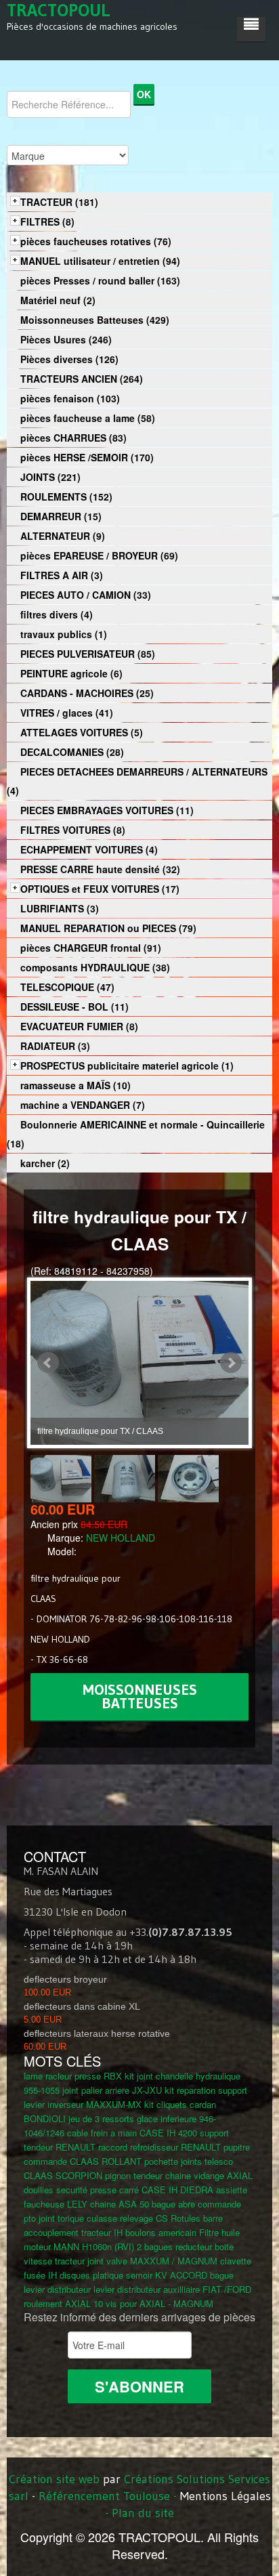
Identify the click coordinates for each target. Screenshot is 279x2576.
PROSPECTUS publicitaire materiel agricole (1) (127, 1065)
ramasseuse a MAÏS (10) (76, 1085)
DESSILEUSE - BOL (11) (74, 1007)
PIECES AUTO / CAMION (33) (86, 595)
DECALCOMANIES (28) (72, 752)
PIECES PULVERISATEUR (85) (88, 654)
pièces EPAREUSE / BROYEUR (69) (99, 555)
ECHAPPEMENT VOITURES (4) (89, 849)
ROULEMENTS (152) (66, 497)
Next (231, 1363)
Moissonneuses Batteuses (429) (95, 320)
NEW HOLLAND (121, 1538)
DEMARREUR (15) (61, 516)
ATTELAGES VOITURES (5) (82, 732)
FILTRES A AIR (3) (62, 575)
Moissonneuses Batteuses (140, 1696)
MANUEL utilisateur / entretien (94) (100, 261)
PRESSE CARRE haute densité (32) (100, 869)
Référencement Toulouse (104, 2496)
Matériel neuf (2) (58, 300)
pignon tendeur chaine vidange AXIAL (179, 2175)
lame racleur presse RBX (73, 2076)
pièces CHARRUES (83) (73, 438)
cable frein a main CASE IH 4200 (132, 2133)
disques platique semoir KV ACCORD (133, 2275)
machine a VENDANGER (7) (83, 1105)
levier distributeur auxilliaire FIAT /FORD (172, 2289)
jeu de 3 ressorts (101, 2118)
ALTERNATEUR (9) (63, 536)
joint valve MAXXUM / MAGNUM (152, 2261)
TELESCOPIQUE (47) (67, 987)
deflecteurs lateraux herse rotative (97, 2033)
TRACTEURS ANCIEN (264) (82, 379)
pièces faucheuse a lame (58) (88, 418)
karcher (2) (45, 1163)
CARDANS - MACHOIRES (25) (87, 693)
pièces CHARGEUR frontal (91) (91, 948)
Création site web (54, 2479)
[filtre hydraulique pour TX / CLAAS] (62, 1477)
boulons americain (161, 2232)
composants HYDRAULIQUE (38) (95, 967)
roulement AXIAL (57, 2303)
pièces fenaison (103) (70, 398)
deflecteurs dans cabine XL (82, 2006)
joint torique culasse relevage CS (103, 2218)
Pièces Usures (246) (66, 339)
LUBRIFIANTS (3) (60, 908)
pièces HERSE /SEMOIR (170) (87, 457)
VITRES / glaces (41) (67, 713)
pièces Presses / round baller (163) (100, 280)
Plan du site (143, 2513)
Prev (48, 1363)
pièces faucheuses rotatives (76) (96, 241)
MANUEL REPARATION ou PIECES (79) (108, 928)
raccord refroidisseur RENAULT (159, 2147)
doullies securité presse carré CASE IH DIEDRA (119, 2190)
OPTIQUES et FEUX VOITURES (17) (100, 889)
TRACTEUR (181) (59, 202)
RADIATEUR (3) (55, 1046)
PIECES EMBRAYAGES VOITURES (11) (107, 810)
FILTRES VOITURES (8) (73, 830)
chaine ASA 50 (120, 2204)
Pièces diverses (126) (69, 359)
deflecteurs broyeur (65, 1979)
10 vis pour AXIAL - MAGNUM (153, 2303)
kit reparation (190, 2090)
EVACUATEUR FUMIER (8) (79, 1026)
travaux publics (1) (64, 634)
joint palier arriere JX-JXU (112, 2090)
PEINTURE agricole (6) (71, 673)
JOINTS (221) (50, 477)
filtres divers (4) (57, 614)
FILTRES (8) (47, 221)
